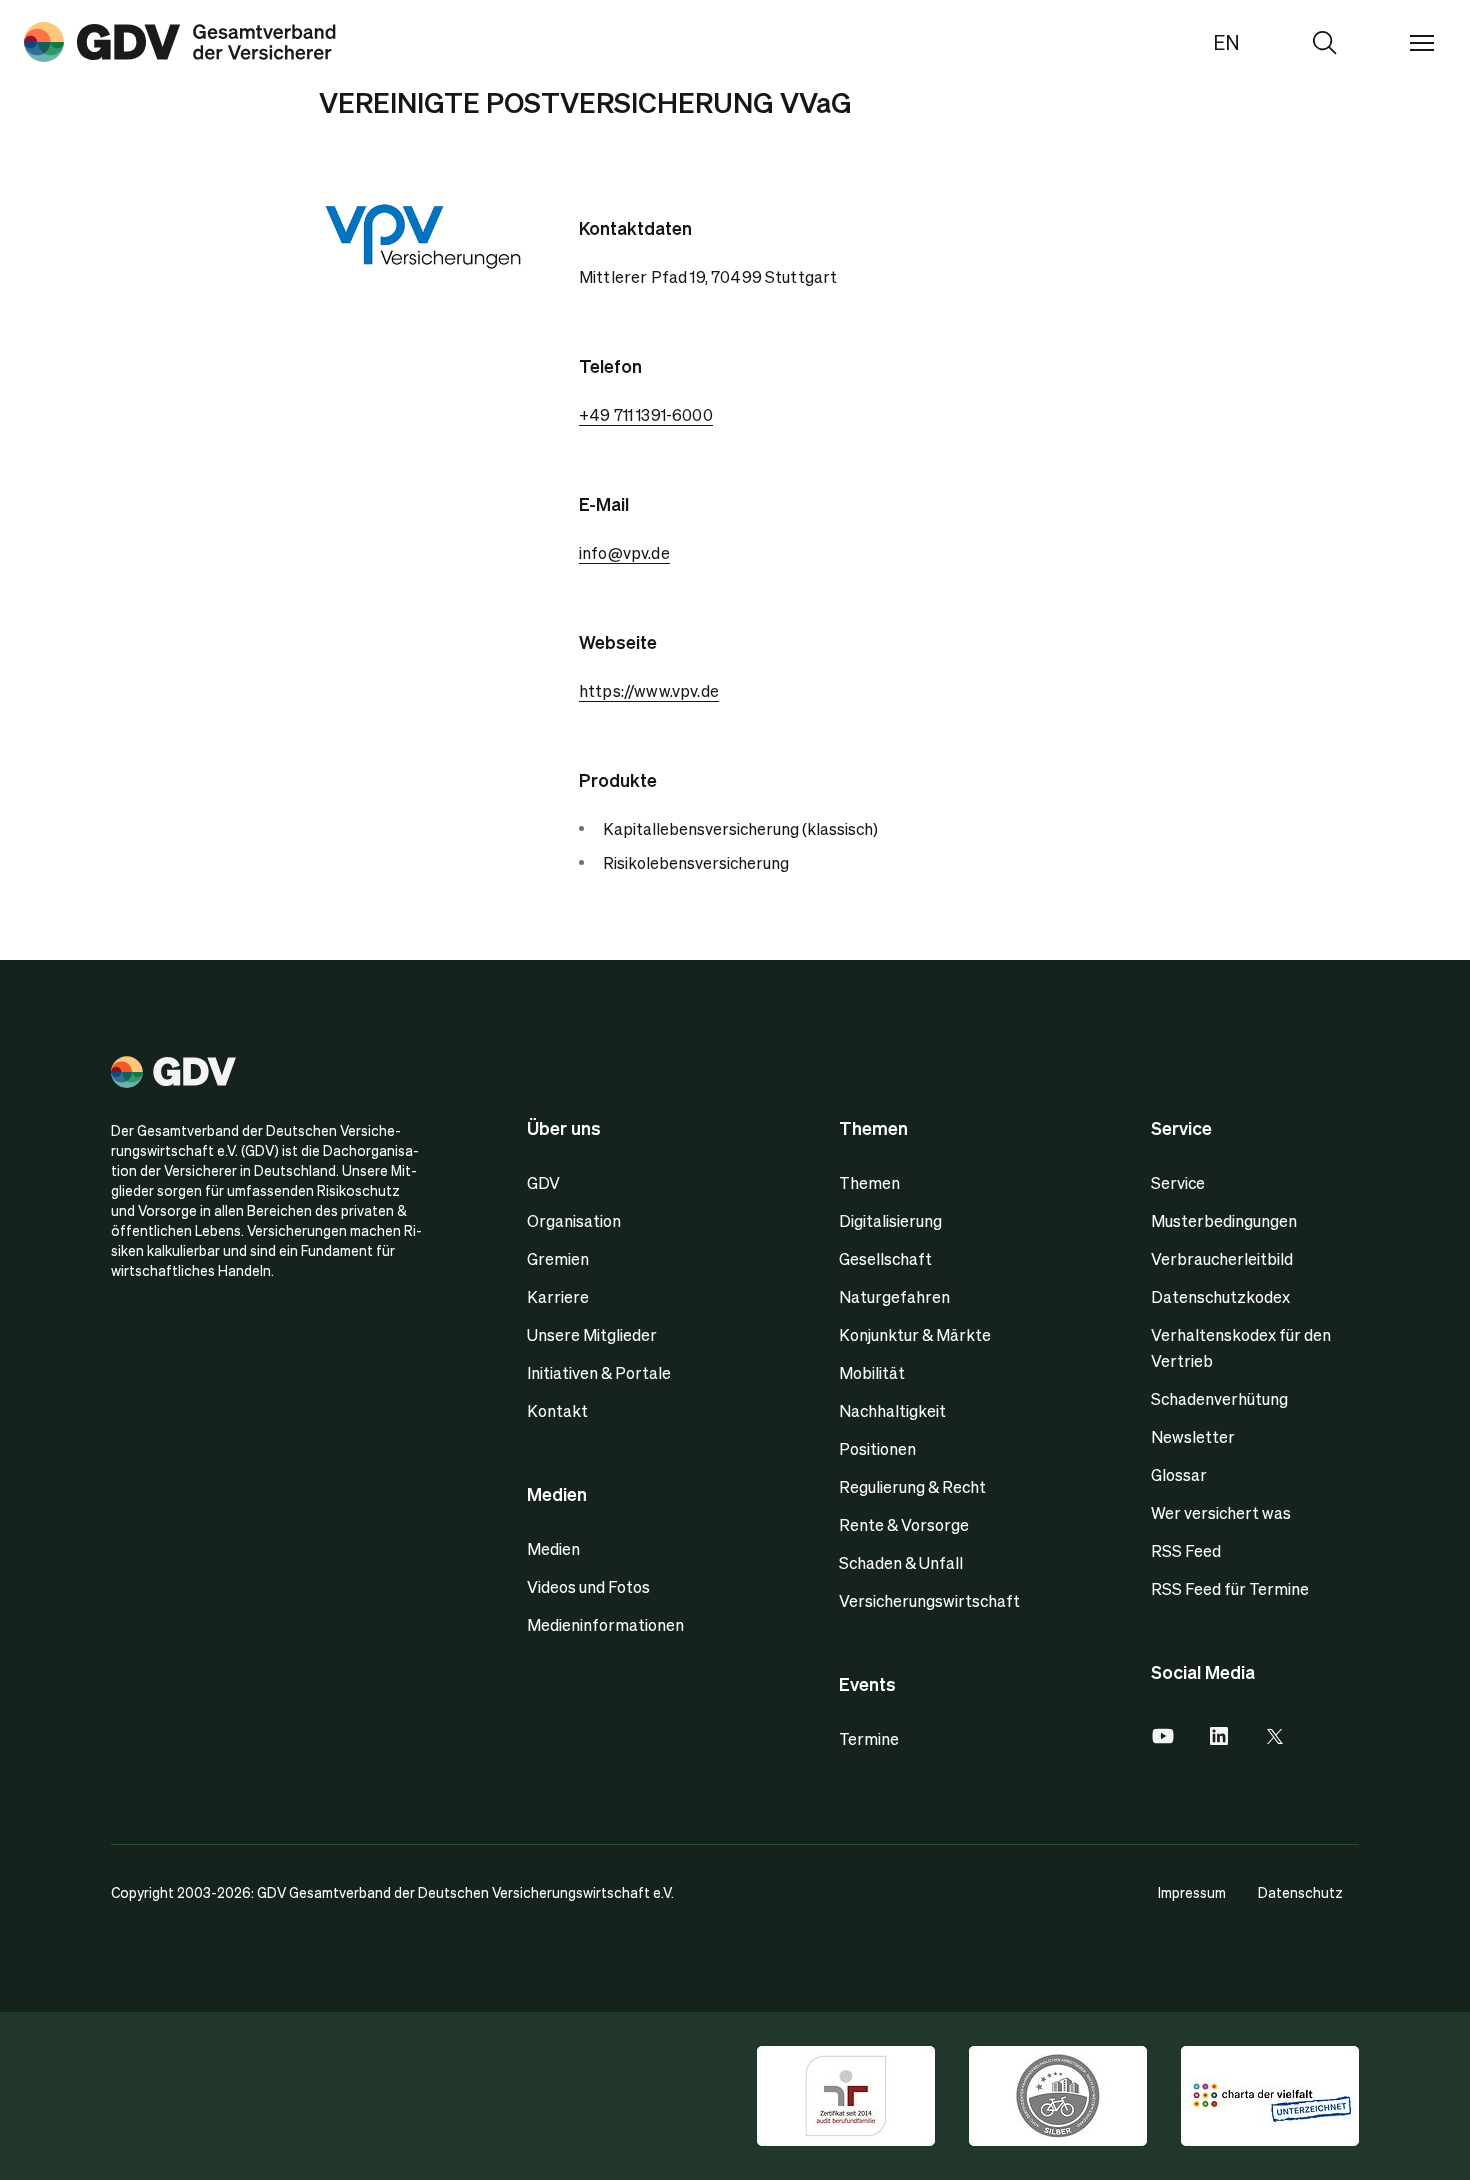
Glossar (1179, 1474)
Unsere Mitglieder (592, 1334)
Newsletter (1193, 1436)
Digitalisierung (890, 1220)
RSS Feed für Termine (1230, 1588)
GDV (543, 1182)
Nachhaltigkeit (892, 1410)
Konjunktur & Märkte (915, 1334)
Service (1178, 1182)
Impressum (1192, 1892)
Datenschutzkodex (1220, 1296)
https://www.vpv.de (649, 690)
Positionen (877, 1448)
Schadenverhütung (1219, 1398)
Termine (869, 1738)
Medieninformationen (605, 1624)
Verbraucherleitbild (1222, 1258)
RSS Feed (1186, 1550)
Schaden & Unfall (901, 1562)
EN (1226, 42)
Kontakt (557, 1410)
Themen (869, 1182)
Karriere (558, 1296)
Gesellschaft (885, 1258)
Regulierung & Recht (912, 1486)
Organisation (574, 1220)
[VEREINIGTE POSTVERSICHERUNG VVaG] (180, 42)
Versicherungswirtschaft (929, 1600)
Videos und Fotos (588, 1586)
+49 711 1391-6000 (646, 414)
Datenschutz (1300, 1892)
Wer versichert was (1221, 1512)
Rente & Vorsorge (904, 1524)
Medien (553, 1548)
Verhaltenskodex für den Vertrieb (1241, 1347)
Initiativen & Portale (599, 1372)
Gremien (558, 1258)
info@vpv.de (624, 552)
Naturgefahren (894, 1296)
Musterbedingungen (1224, 1220)
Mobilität (872, 1372)
